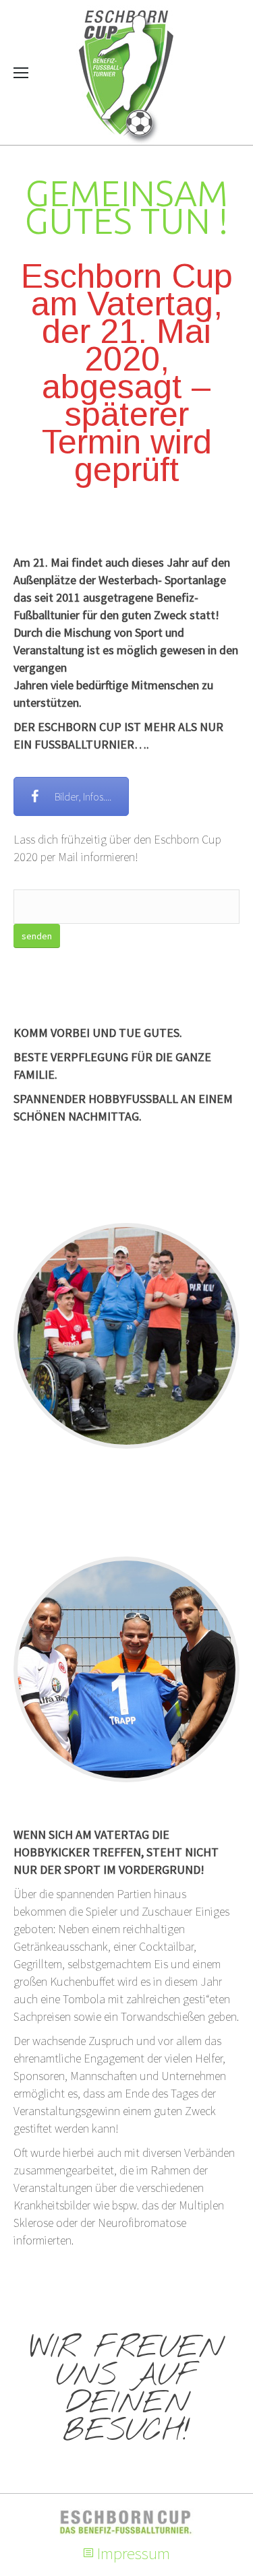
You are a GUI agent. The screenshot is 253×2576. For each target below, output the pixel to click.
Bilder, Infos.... (83, 796)
